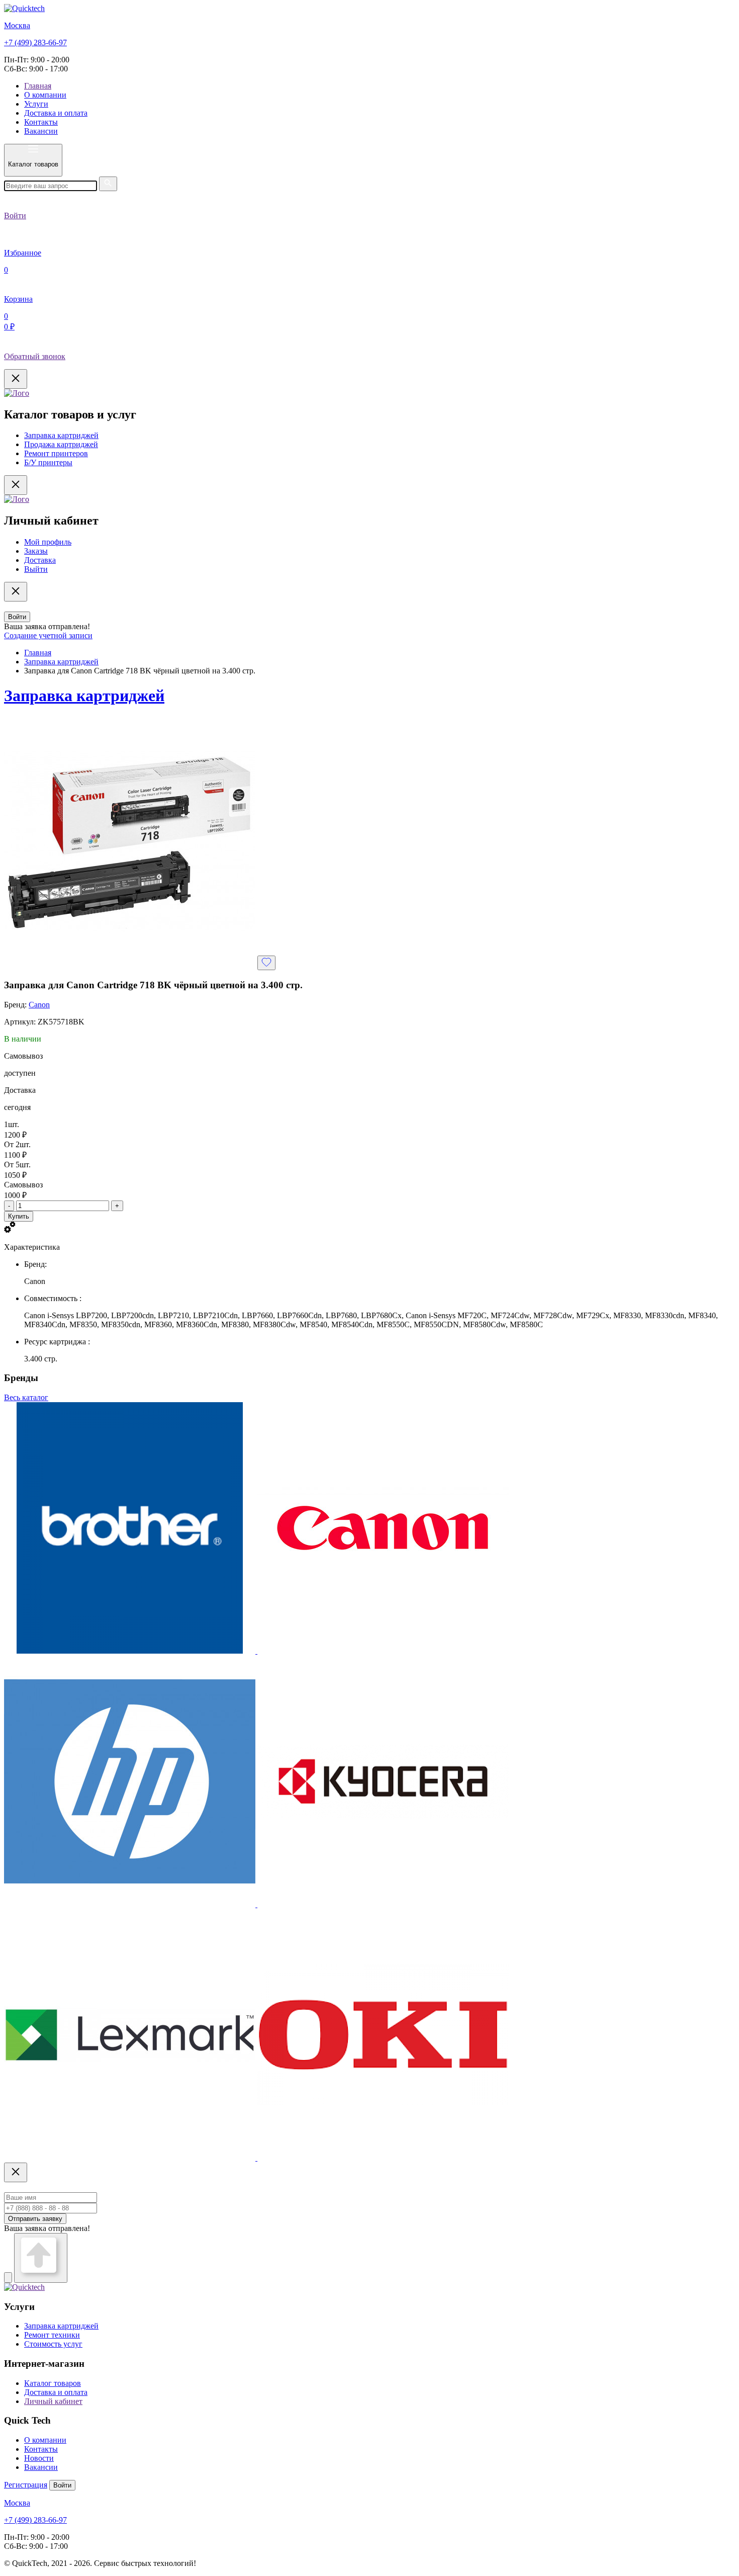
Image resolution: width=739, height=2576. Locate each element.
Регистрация (26, 2485)
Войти (17, 617)
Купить (19, 1216)
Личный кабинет (53, 2401)
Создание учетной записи (48, 635)
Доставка (40, 560)
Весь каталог (26, 1397)
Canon (39, 1005)
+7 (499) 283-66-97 (35, 42)
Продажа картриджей (61, 444)
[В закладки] (266, 963)
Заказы (36, 551)
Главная (38, 86)
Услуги (36, 104)
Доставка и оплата (56, 113)
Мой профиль (48, 542)
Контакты (41, 122)
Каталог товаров (53, 2383)
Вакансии (41, 131)
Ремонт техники (52, 2335)
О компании (45, 95)
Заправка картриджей (61, 435)
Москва (17, 25)
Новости (39, 2458)
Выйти (36, 569)
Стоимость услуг (53, 2344)
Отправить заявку (35, 2219)
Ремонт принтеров (56, 453)
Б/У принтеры (48, 462)
